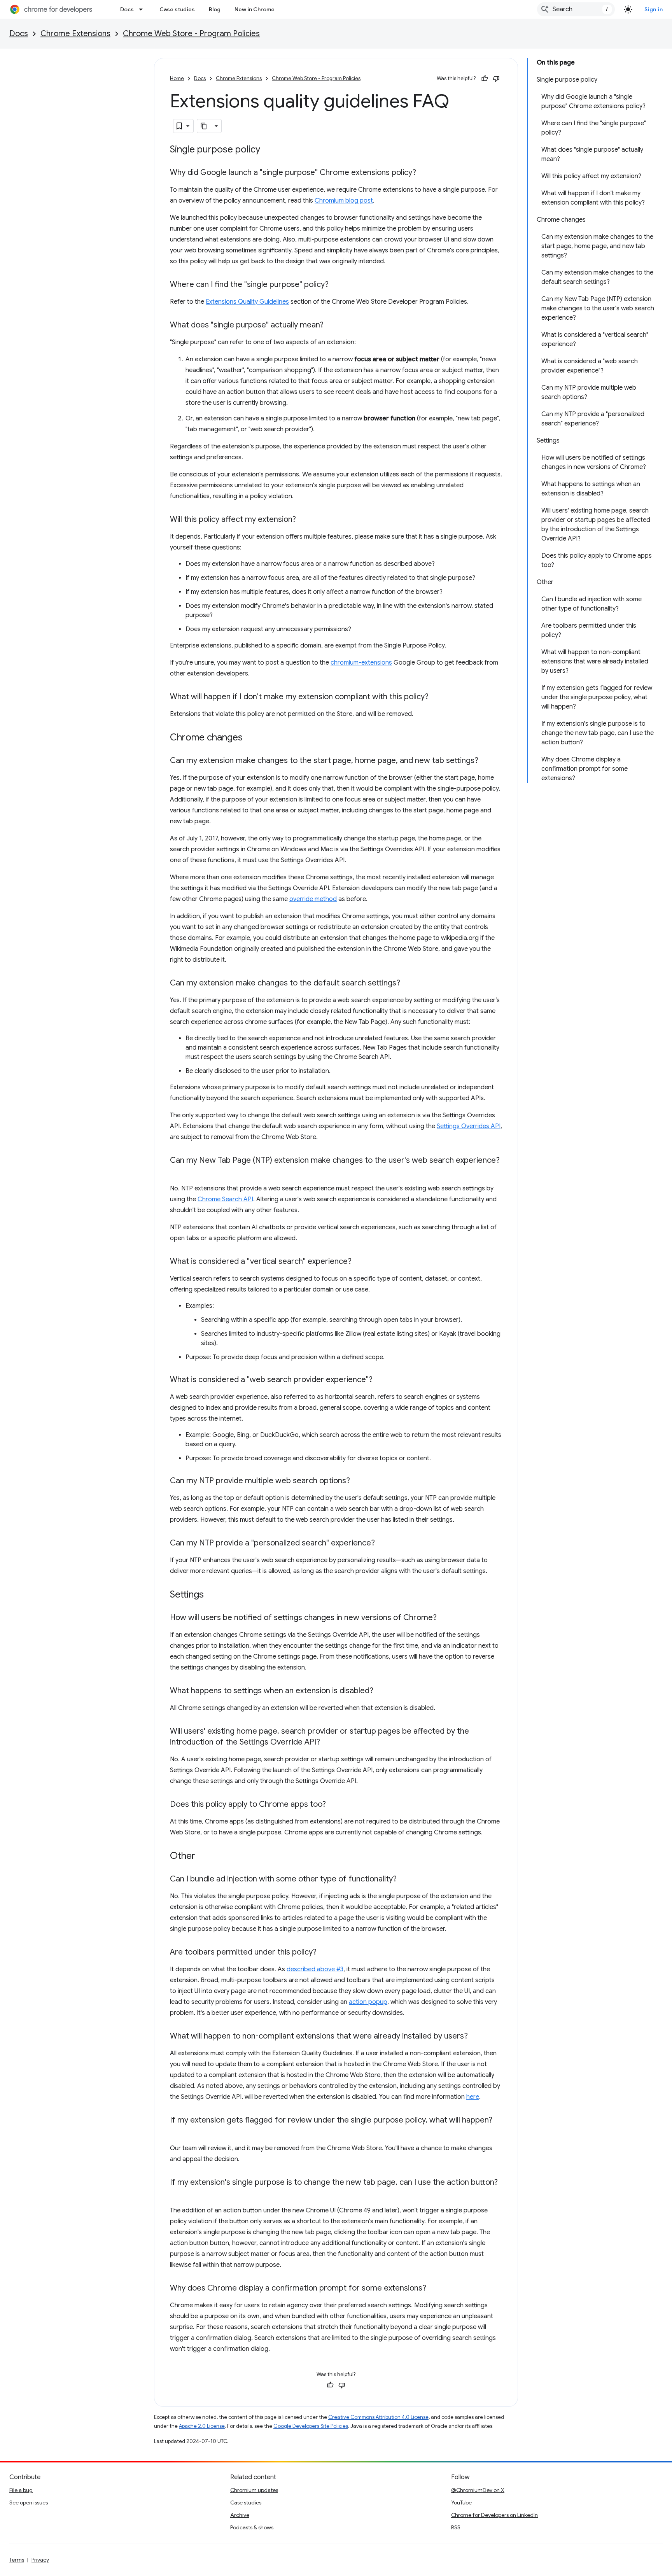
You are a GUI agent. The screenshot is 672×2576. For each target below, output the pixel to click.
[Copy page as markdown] (204, 126)
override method (313, 899)
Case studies (177, 9)
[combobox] (576, 9)
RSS (456, 2527)
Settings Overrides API (469, 1126)
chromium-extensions (361, 663)
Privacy (40, 2560)
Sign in (654, 9)
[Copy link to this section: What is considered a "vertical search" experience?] (359, 1262)
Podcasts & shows (252, 2527)
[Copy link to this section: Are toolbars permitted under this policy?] (324, 1953)
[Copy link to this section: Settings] (212, 1595)
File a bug (21, 2490)
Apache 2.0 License (202, 2426)
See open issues (29, 2502)
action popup (368, 2002)
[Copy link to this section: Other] (203, 1857)
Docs (127, 9)
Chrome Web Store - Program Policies (191, 34)
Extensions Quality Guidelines (247, 302)
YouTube (461, 2502)
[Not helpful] (496, 79)
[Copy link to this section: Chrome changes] (250, 738)
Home (177, 78)
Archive (240, 2515)
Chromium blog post (344, 201)
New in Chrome (255, 9)
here (473, 2097)
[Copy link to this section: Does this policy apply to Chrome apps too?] (334, 1805)
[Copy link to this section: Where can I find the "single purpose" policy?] (336, 285)
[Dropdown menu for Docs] (143, 9)
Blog (215, 9)
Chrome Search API (225, 1199)
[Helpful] (485, 79)
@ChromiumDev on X (478, 2490)
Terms (17, 2560)
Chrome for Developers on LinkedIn (494, 2515)
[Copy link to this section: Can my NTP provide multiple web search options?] (358, 1481)
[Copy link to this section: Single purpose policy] (268, 150)
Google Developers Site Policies (311, 2426)
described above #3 (315, 1969)
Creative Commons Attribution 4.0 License (378, 2417)
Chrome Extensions (75, 34)
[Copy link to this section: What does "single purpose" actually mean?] (331, 325)
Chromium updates (254, 2490)
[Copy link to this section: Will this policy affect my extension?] (304, 520)
